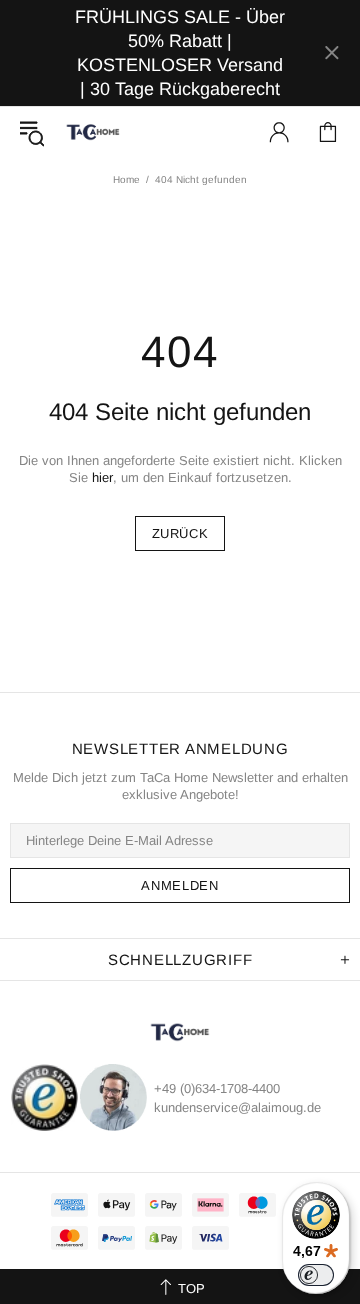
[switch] (316, 1275)
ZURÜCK (180, 533)
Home (126, 179)
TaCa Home (93, 132)
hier (102, 477)
